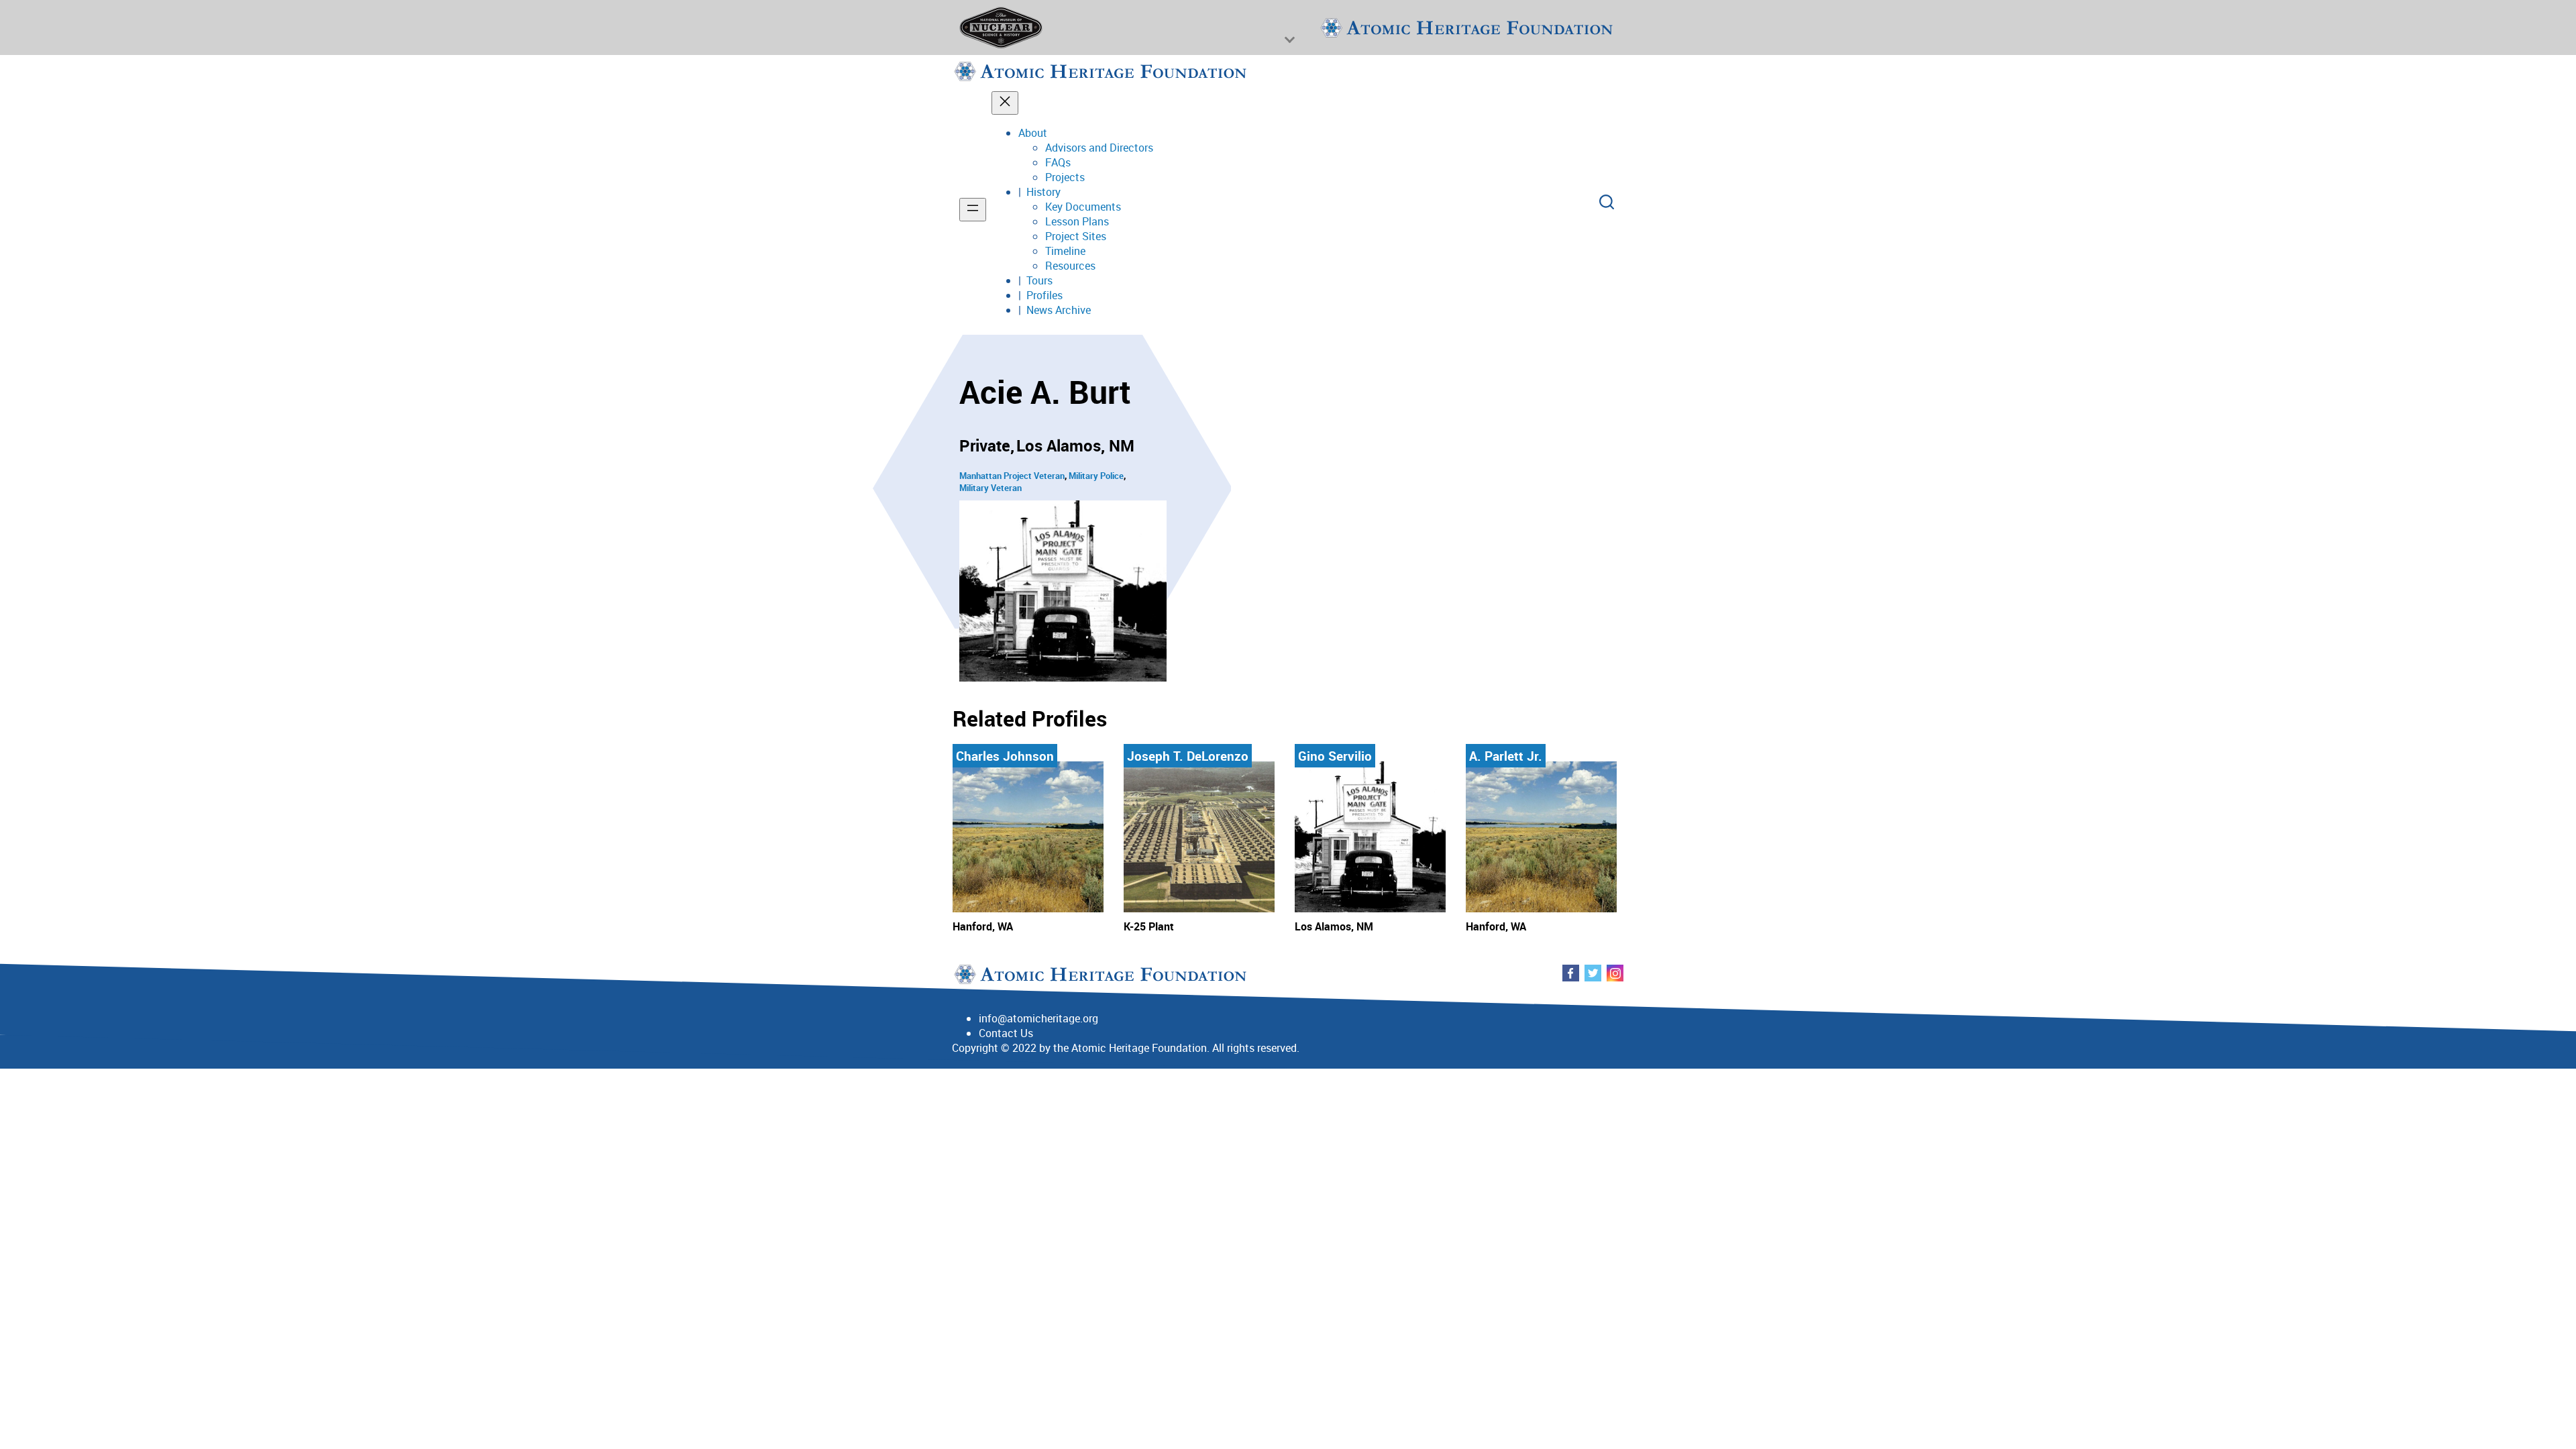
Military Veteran (990, 488)
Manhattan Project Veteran (1012, 476)
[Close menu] (1005, 103)
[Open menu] (973, 210)
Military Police (1096, 476)
